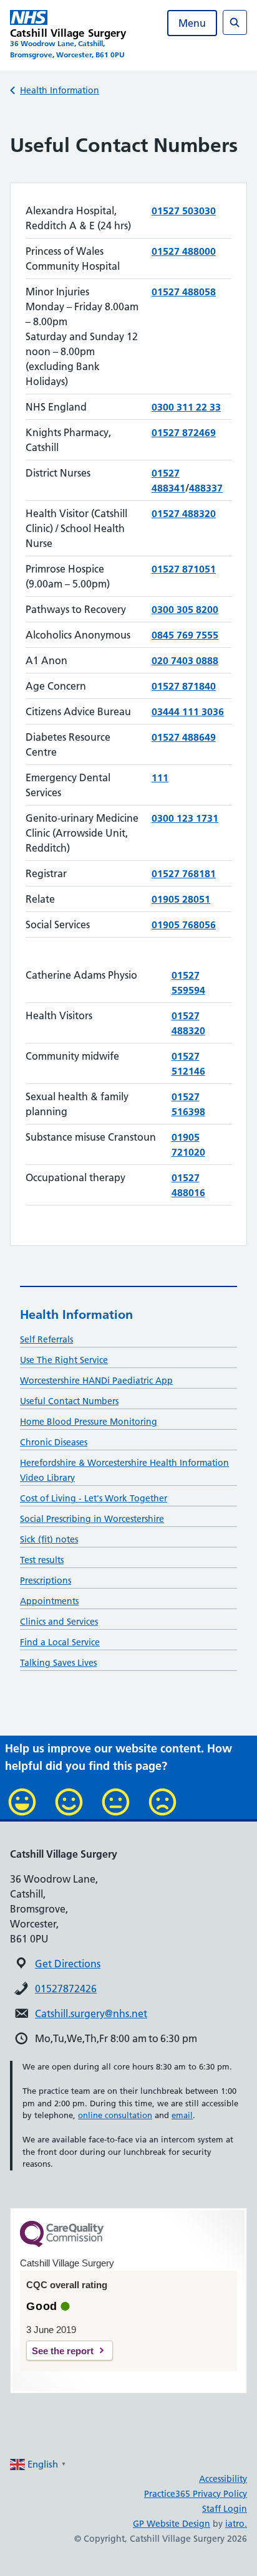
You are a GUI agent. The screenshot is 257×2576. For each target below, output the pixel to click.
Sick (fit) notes (49, 1539)
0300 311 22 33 (186, 407)
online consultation (115, 2115)
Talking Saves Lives (58, 1663)
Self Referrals (46, 1339)
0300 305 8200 (185, 609)
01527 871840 (184, 686)
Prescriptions (46, 1580)
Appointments (49, 1601)
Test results (42, 1560)
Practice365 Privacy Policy (196, 2494)
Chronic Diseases (54, 1442)
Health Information (60, 90)
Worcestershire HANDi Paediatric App (96, 1381)
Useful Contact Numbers (69, 1401)
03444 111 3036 (188, 711)
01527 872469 (184, 432)
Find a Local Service (60, 1642)
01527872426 (66, 1989)
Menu (192, 23)
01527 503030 (184, 211)
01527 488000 (184, 251)
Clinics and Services (59, 1622)
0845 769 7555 (185, 635)
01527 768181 (184, 873)
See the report (63, 2351)
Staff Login (225, 2509)
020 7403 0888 (185, 660)
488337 (206, 488)
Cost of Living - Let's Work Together (94, 1498)
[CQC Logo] (62, 2244)
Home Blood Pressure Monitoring (89, 1422)
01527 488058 (184, 292)
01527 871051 (184, 569)
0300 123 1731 (185, 818)
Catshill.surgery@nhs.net (91, 2013)
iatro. (236, 2524)
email (182, 2115)
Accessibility (223, 2479)
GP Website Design (172, 2524)
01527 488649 (184, 737)
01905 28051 (181, 899)
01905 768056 (184, 924)
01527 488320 (184, 513)
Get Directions (68, 1964)
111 (160, 777)
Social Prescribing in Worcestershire (92, 1519)
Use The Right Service (64, 1360)
